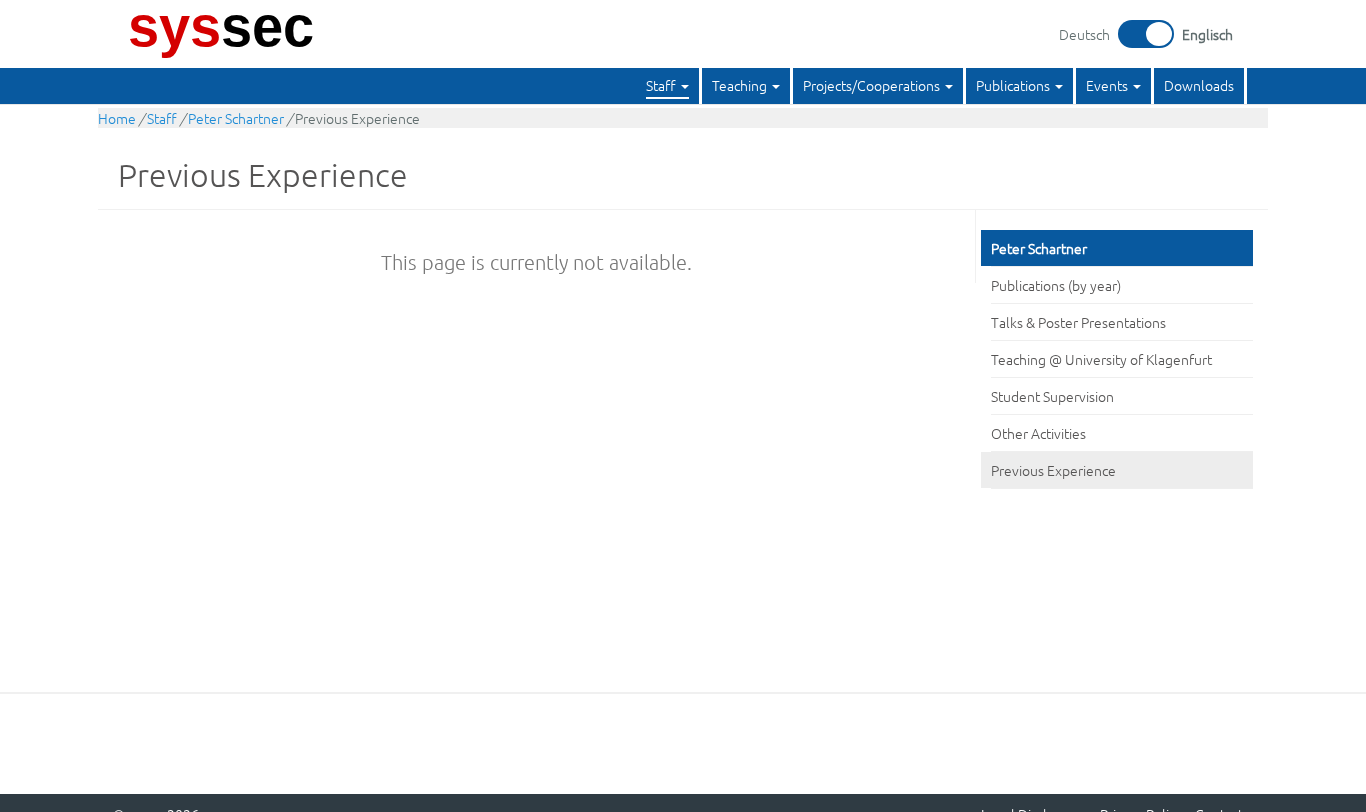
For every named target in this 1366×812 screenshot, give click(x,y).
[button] (667, 86)
